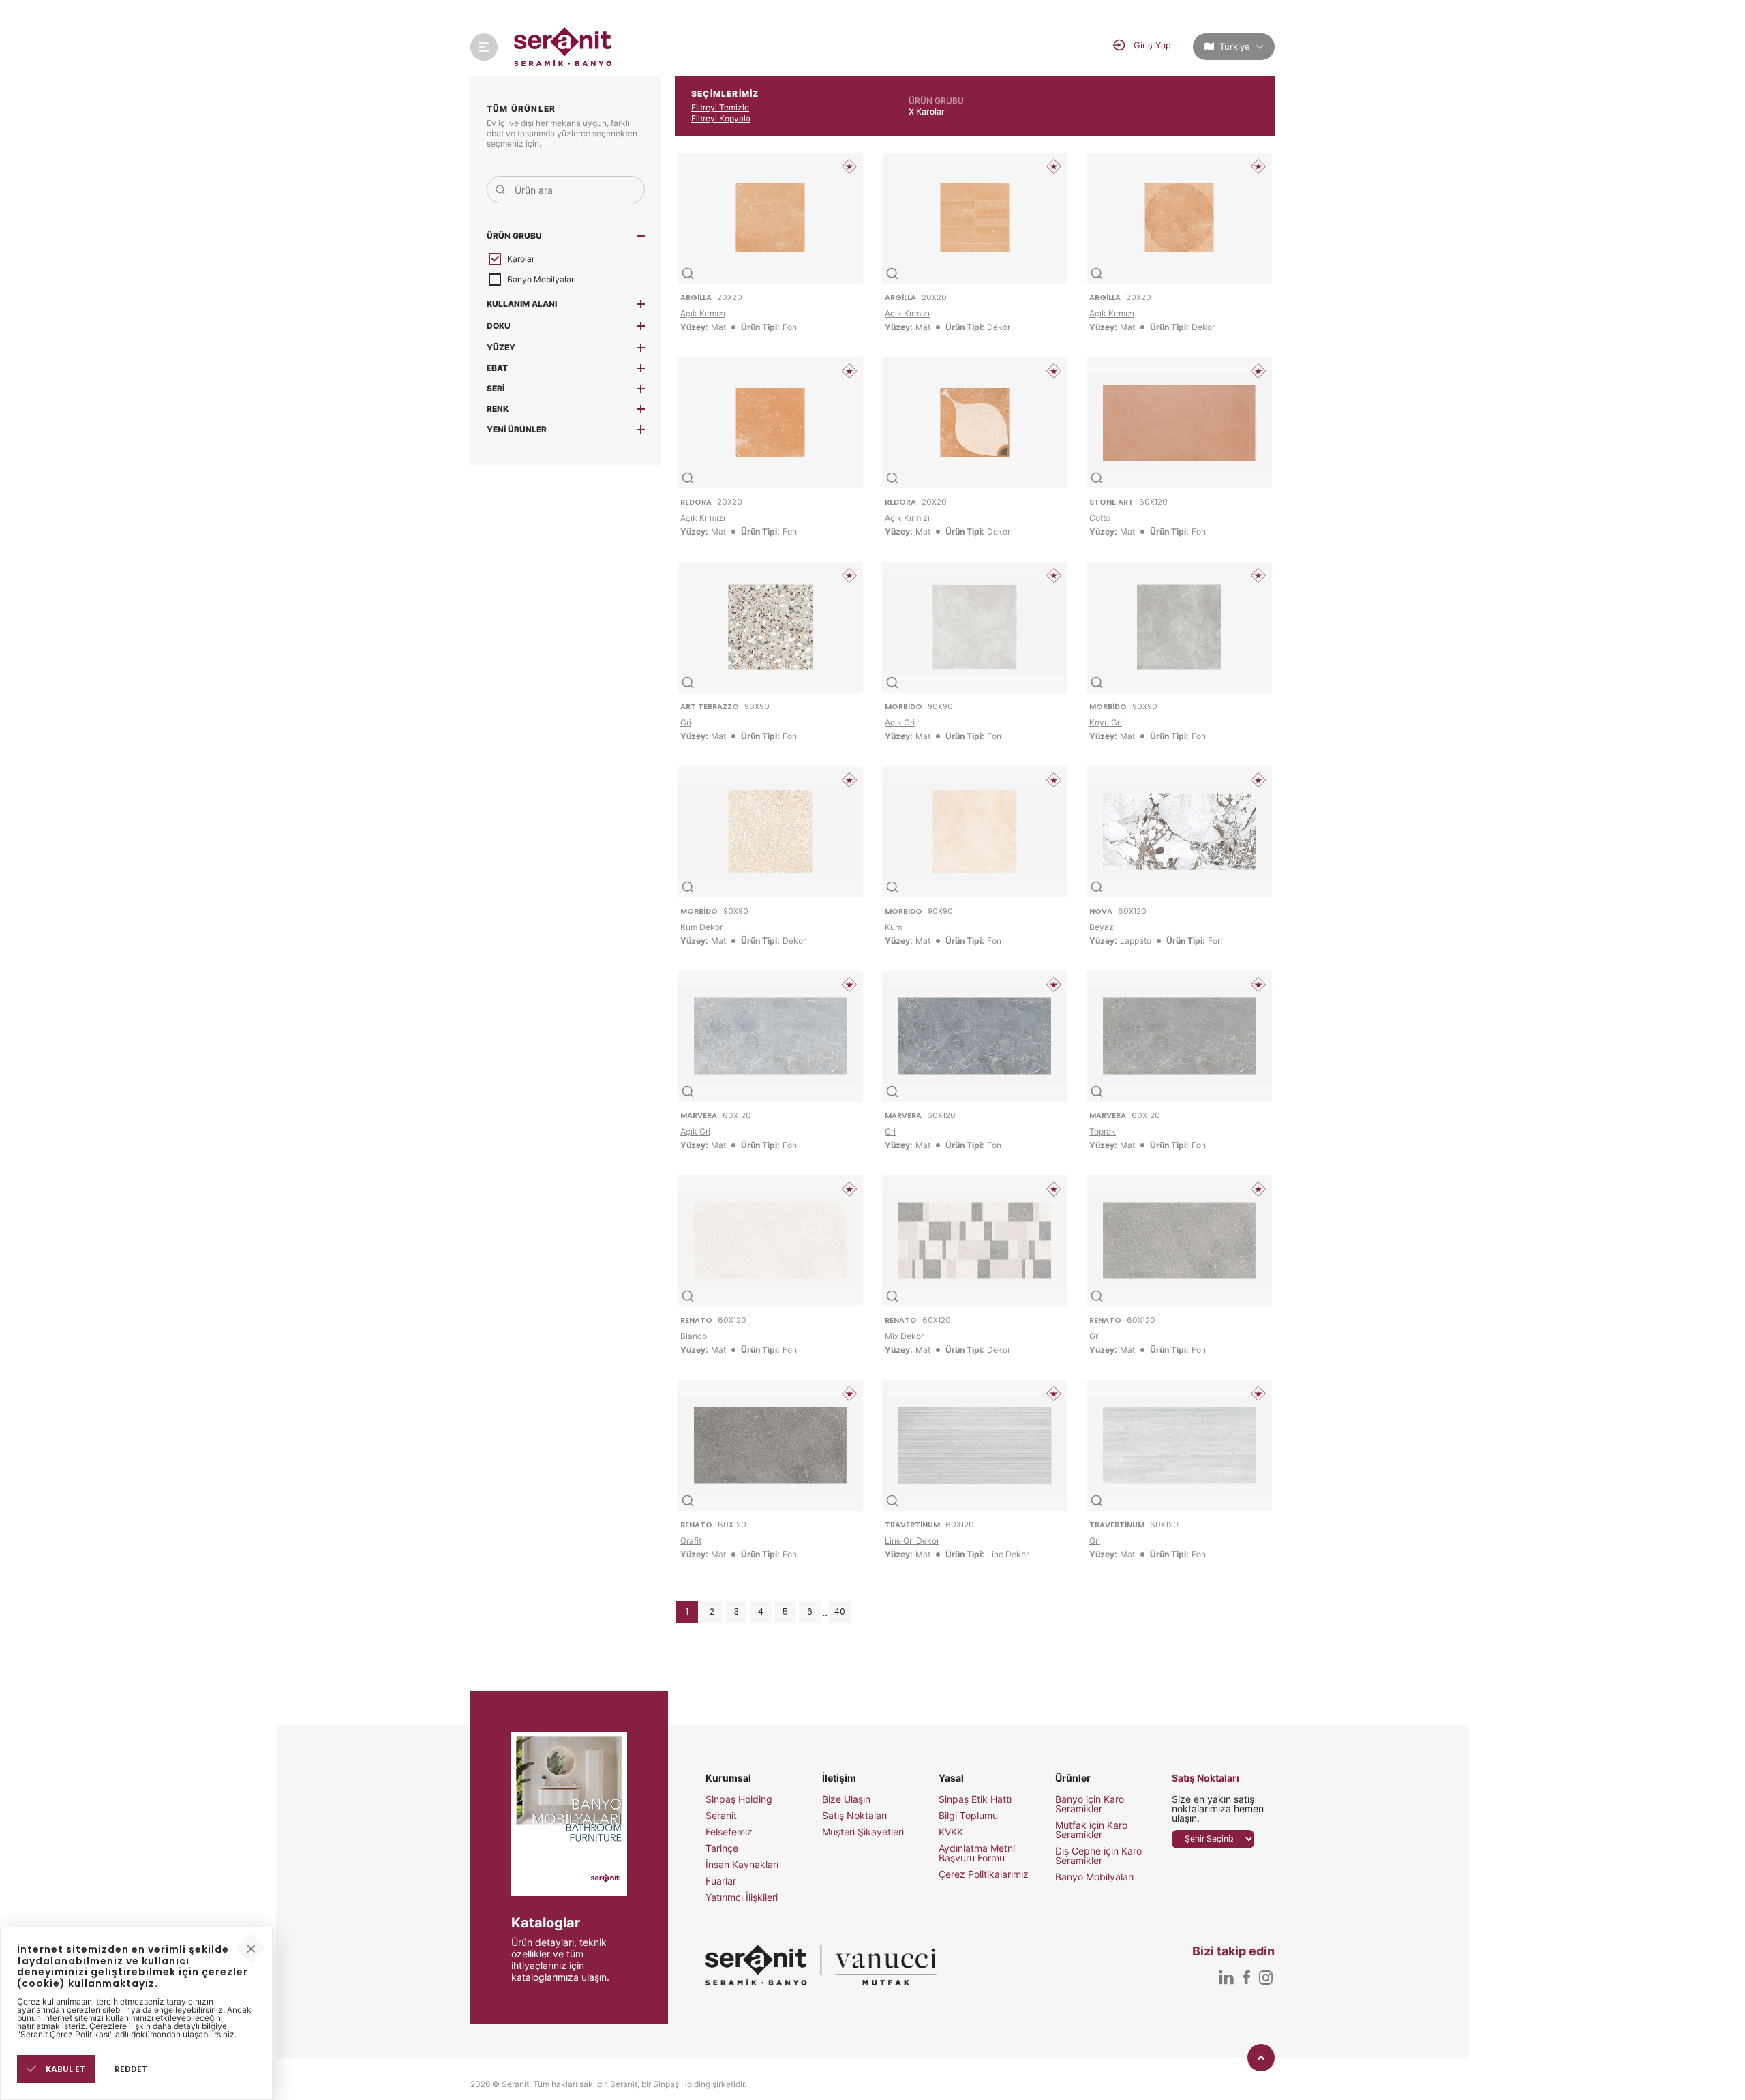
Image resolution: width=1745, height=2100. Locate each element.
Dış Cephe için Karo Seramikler (1098, 1856)
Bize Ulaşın (846, 1799)
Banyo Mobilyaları (1094, 1877)
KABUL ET (64, 2069)
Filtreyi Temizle (720, 107)
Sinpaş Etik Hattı (975, 1799)
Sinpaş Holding (739, 1799)
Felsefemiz (729, 1832)
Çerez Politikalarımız (984, 1874)
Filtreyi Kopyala (721, 118)
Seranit (721, 1816)
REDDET (131, 2069)
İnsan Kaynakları (742, 1865)
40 (840, 1611)
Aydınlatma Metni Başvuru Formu (977, 1853)
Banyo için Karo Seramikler (1090, 1804)
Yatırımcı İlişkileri (742, 1897)
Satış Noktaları (854, 1816)
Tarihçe (722, 1848)
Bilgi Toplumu (968, 1816)
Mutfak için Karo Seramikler (1091, 1830)
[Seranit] (563, 47)
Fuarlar (721, 1881)
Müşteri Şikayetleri (863, 1832)
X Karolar (927, 111)
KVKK (951, 1832)
